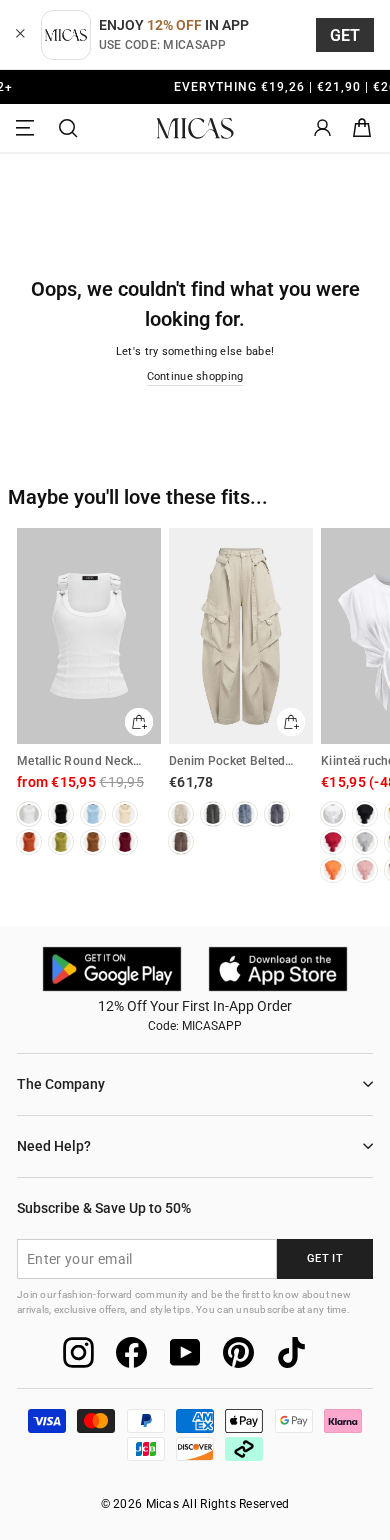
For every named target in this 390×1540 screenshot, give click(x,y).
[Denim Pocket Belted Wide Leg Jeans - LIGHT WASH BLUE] (245, 814)
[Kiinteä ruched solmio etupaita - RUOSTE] (333, 842)
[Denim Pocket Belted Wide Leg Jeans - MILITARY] (213, 814)
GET (345, 35)
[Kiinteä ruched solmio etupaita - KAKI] (333, 870)
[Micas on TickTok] (291, 1352)
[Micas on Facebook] (131, 1352)
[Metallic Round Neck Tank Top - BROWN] (93, 842)
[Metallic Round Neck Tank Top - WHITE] (29, 814)
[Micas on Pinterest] (238, 1352)
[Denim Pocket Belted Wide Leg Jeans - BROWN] (181, 842)
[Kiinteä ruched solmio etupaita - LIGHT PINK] (365, 870)
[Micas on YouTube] (185, 1352)
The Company (61, 1084)
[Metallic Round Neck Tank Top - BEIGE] (125, 814)
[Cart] (362, 128)
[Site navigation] (28, 128)
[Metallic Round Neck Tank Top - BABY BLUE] (93, 814)
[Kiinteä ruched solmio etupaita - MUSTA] (365, 814)
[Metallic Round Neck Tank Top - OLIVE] (61, 842)
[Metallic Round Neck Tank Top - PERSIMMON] (29, 842)
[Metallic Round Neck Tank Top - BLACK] (61, 814)
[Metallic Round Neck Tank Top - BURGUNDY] (125, 842)
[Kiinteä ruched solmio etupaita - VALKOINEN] (333, 814)
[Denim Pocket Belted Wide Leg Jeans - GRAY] (277, 814)
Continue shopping (195, 376)
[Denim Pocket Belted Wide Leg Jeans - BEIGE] (181, 814)
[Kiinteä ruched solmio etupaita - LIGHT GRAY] (365, 842)
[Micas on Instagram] (78, 1352)
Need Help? (54, 1146)
